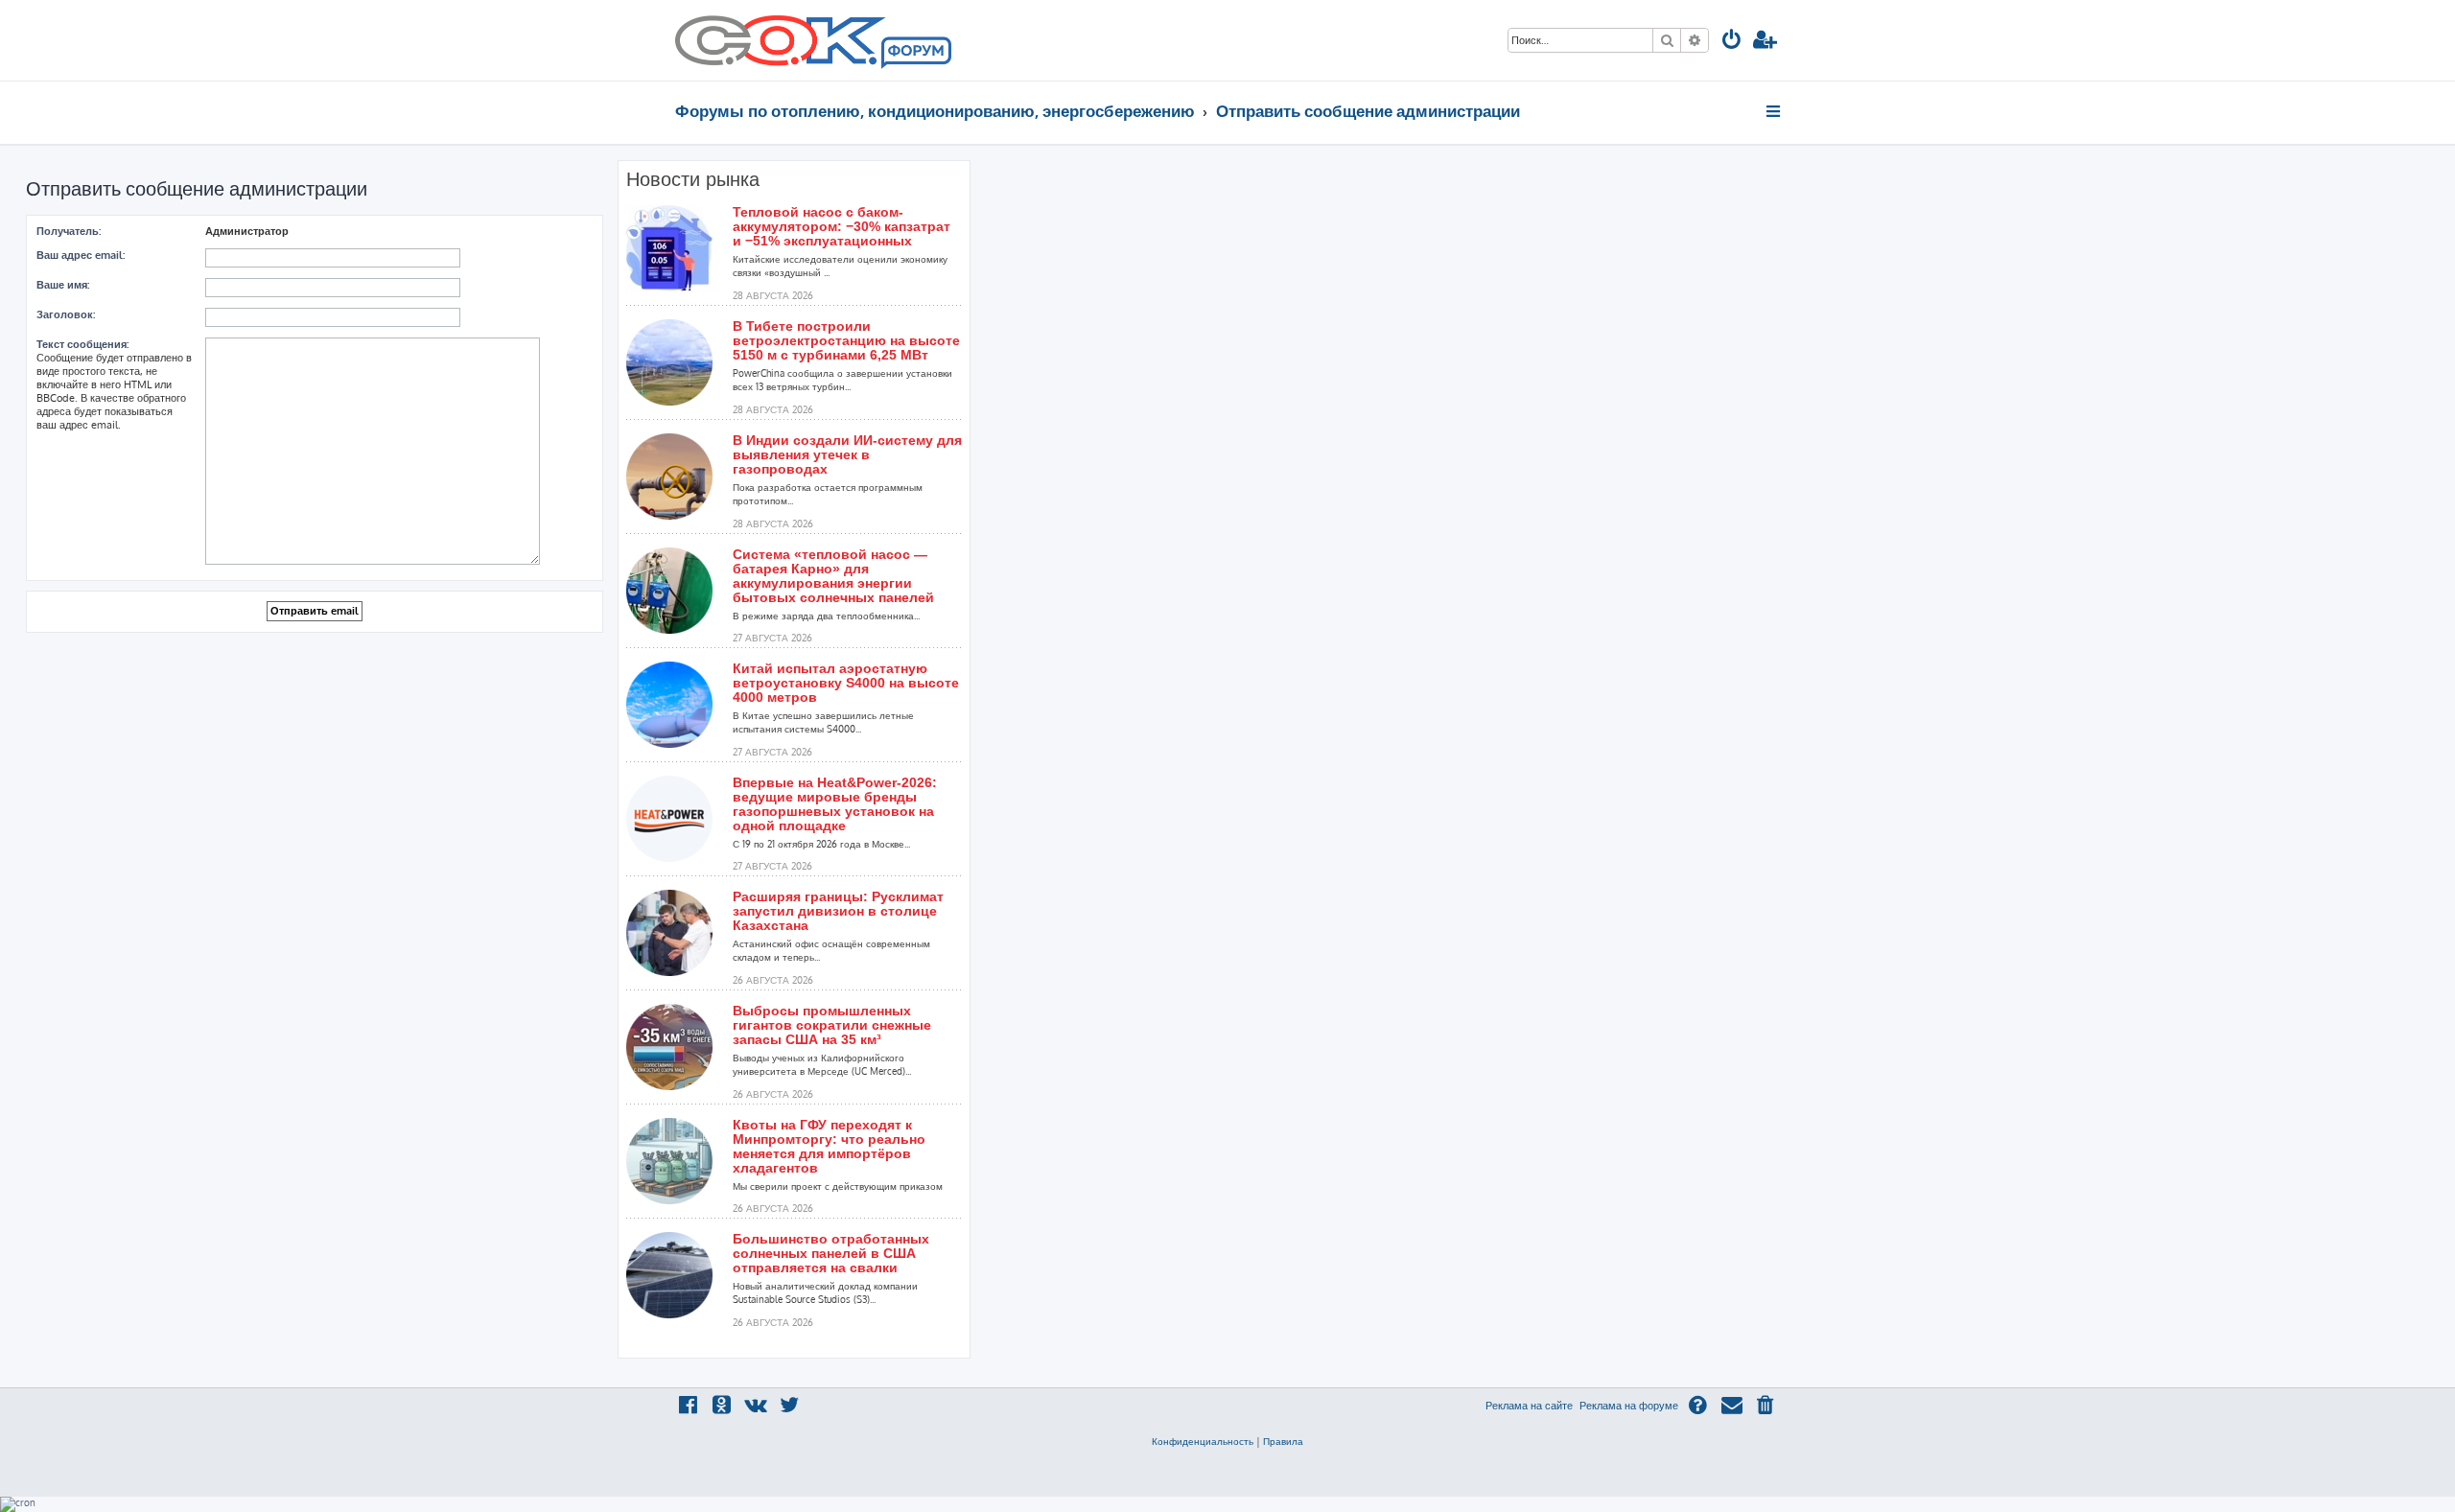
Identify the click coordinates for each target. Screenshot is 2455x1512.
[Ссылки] (1775, 111)
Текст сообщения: (82, 344)
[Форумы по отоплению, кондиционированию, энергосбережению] (915, 54)
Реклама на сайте (1529, 1406)
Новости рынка (693, 179)
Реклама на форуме (1629, 1406)
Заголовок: (66, 314)
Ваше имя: (63, 285)
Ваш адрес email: (81, 255)
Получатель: (69, 231)
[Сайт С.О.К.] (813, 40)
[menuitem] (1732, 42)
